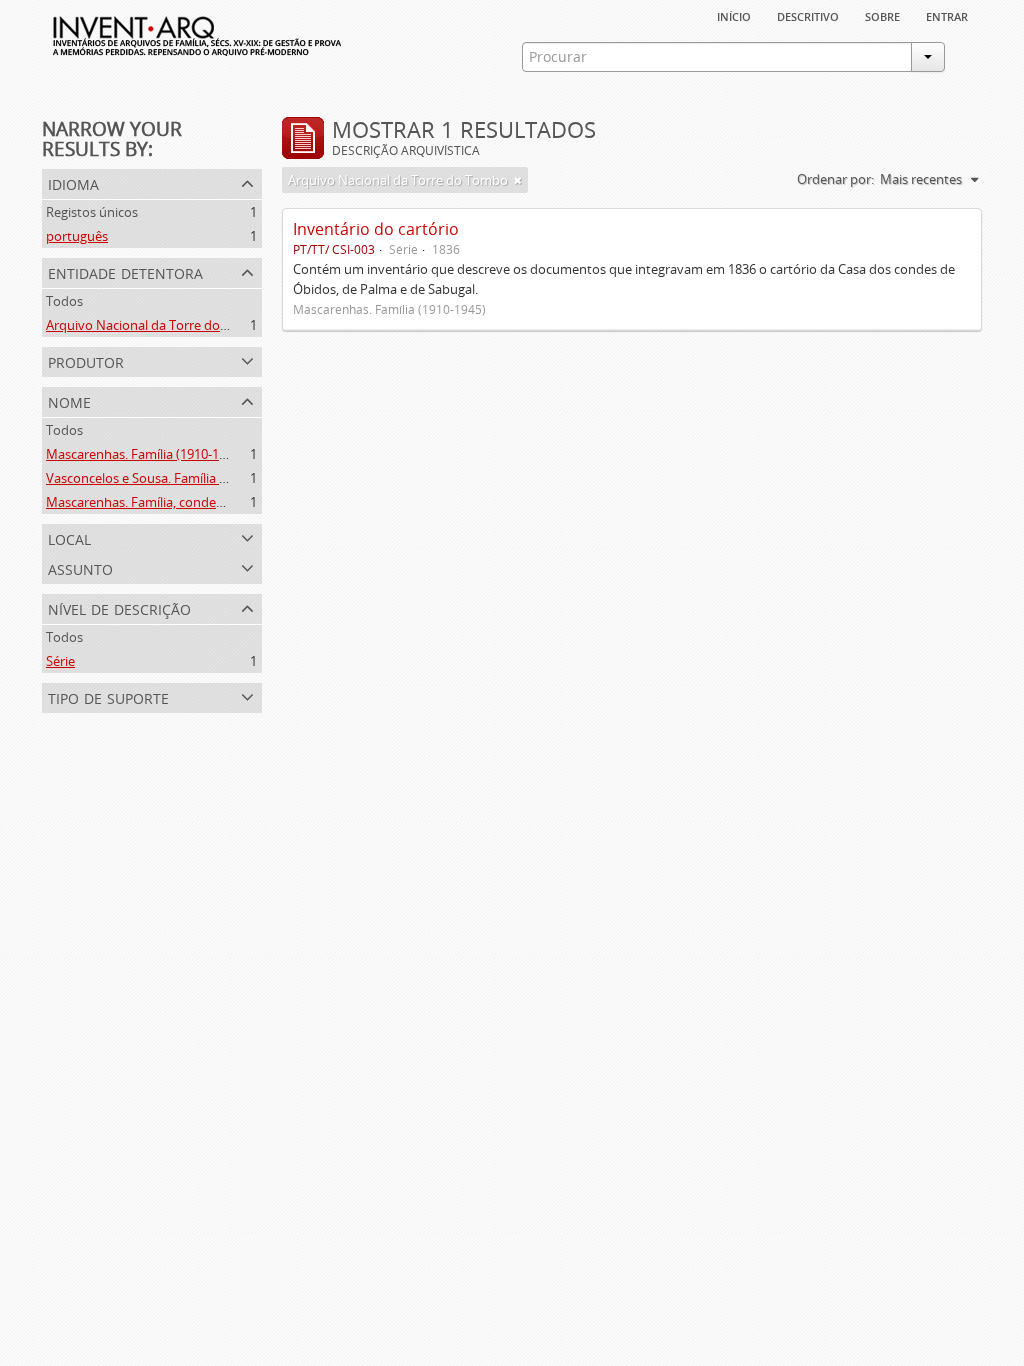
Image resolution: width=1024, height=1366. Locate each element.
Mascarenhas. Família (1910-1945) (145, 454)
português (77, 236)
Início (734, 15)
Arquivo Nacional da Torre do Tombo (156, 325)
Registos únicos (92, 212)
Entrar (947, 15)
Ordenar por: (835, 179)
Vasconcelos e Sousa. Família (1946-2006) (166, 478)
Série (60, 661)
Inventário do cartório (376, 229)
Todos (64, 301)
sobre (882, 15)
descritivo (808, 15)
